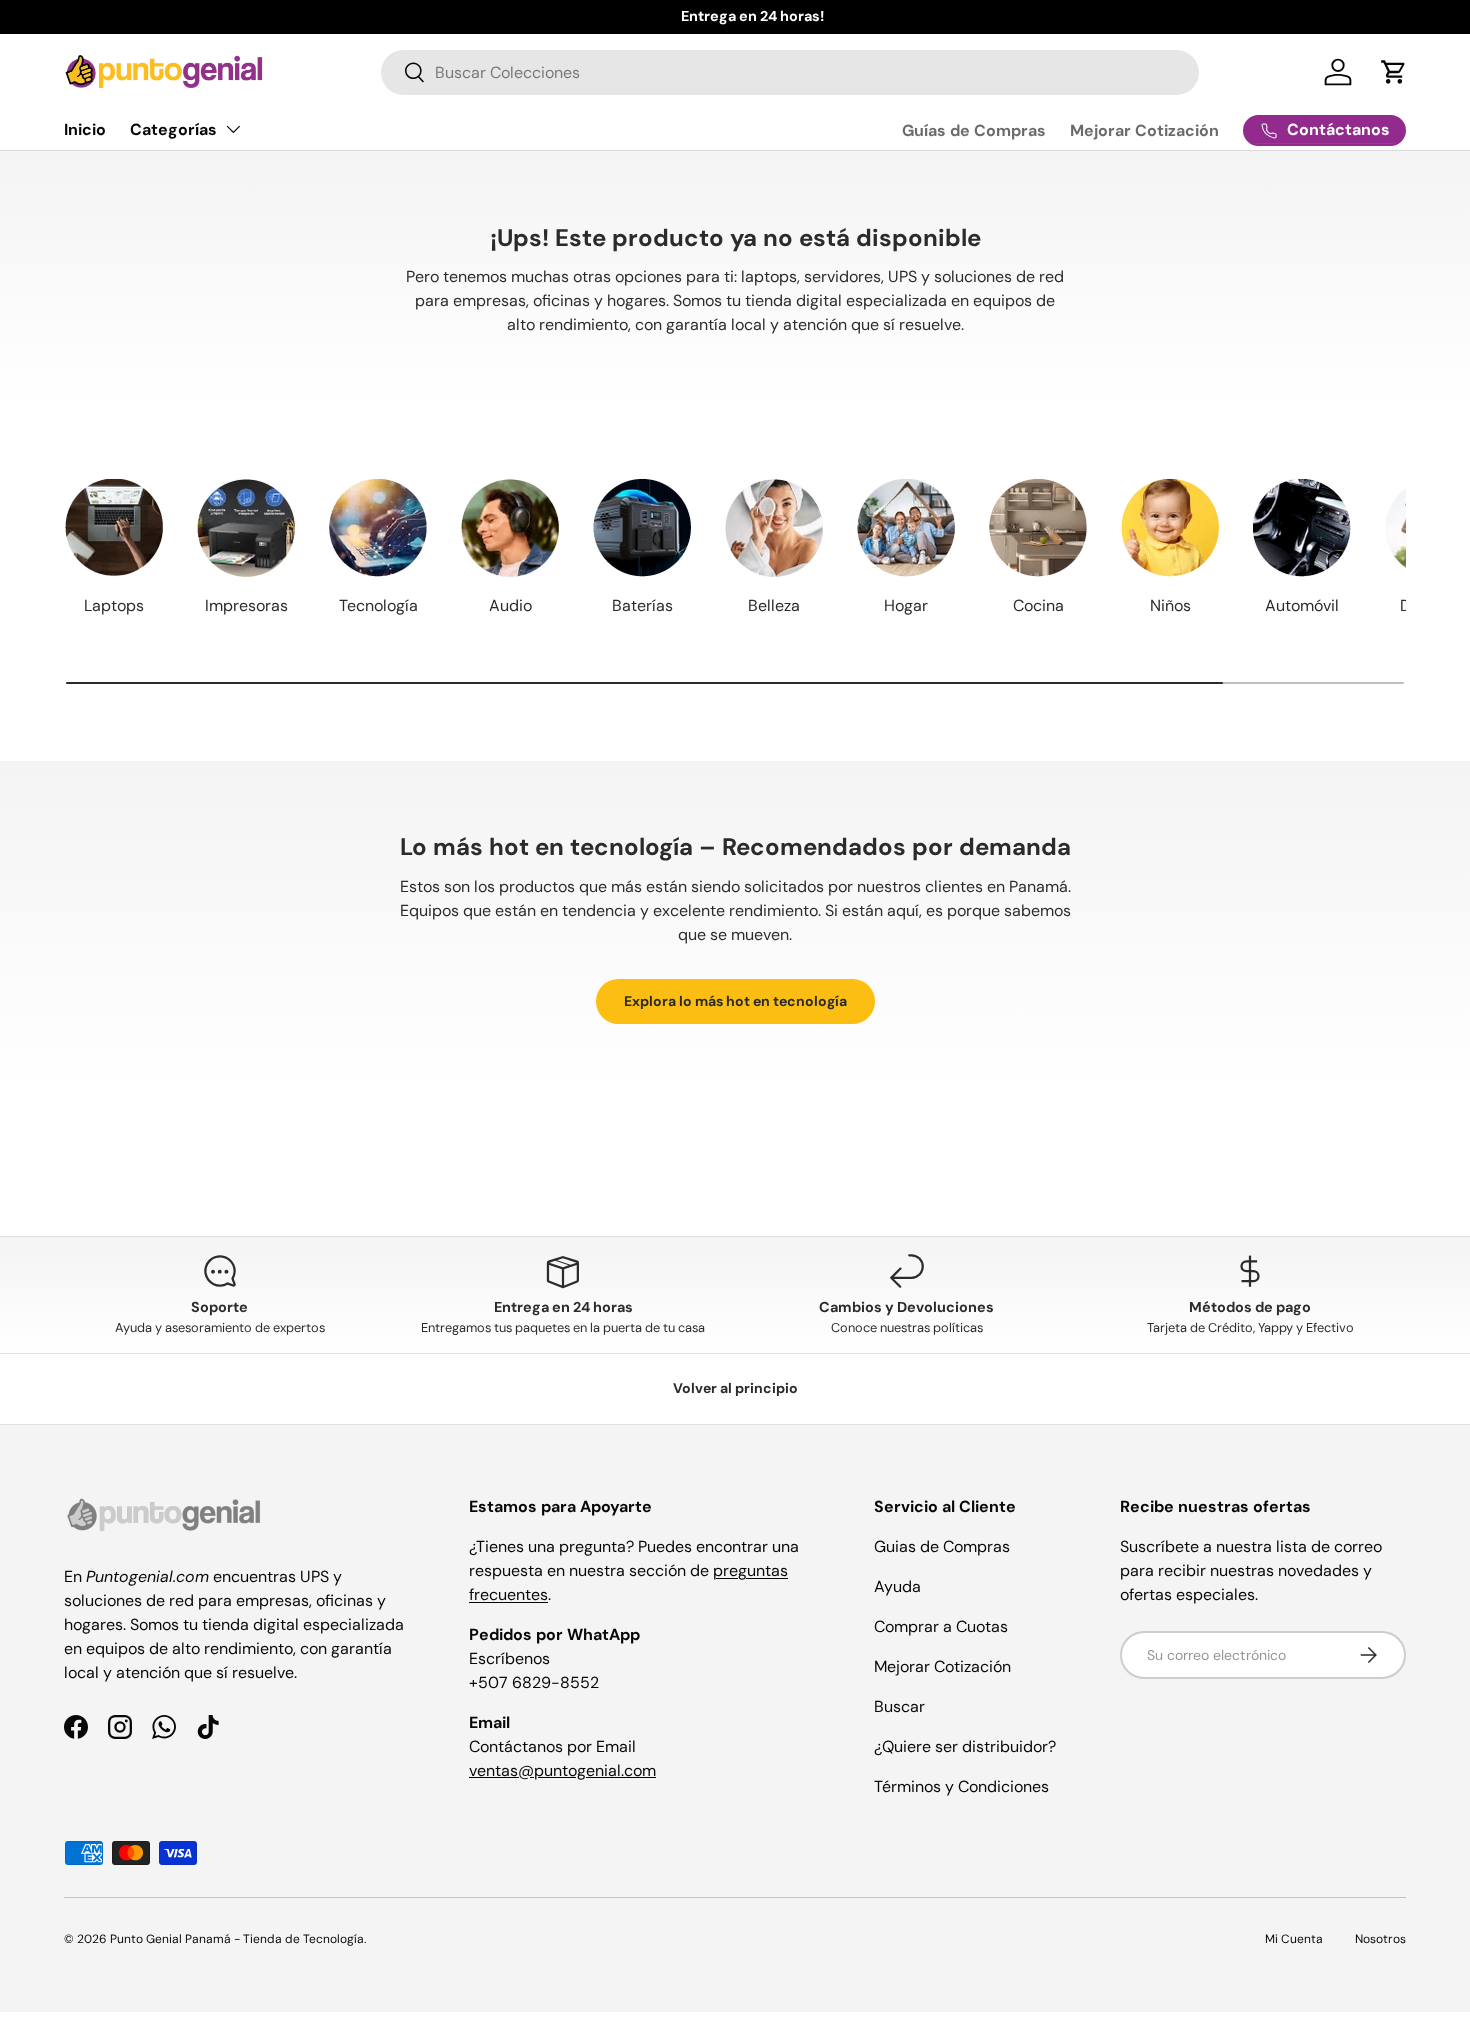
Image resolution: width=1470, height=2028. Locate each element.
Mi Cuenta (1294, 1939)
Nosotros (1380, 1939)
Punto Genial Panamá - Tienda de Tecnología (237, 1939)
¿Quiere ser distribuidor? (965, 1746)
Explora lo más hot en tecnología (735, 1001)
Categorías (173, 129)
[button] (1394, 72)
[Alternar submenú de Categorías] (233, 129)
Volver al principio (735, 1388)
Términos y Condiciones (961, 1786)
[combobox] (790, 72)
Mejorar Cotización (1144, 130)
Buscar (899, 1706)
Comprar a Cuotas (941, 1626)
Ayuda (897, 1586)
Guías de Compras (974, 130)
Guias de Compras (942, 1546)
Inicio (85, 129)
